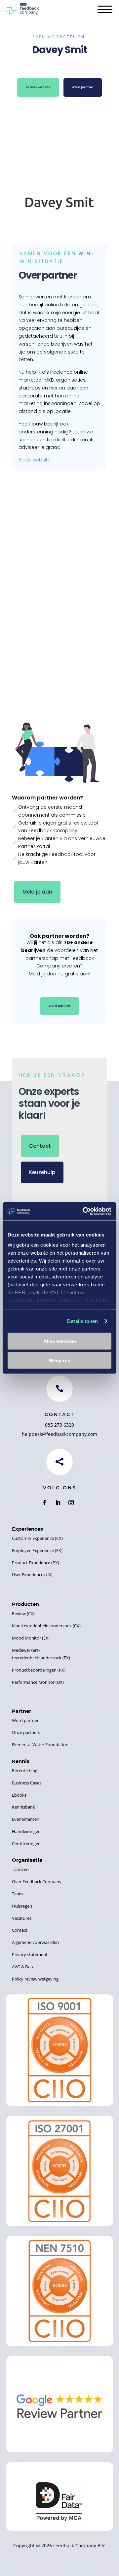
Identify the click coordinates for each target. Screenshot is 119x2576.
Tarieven (20, 1869)
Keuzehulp (42, 1172)
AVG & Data (23, 1967)
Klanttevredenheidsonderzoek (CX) (46, 1626)
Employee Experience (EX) (37, 1550)
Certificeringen (26, 1844)
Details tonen (82, 1321)
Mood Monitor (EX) (31, 1638)
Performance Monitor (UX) (38, 1682)
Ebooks (19, 1795)
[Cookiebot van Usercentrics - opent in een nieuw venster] (84, 1211)
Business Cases (27, 1783)
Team (17, 1894)
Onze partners (26, 1732)
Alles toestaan (60, 1341)
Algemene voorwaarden (35, 1942)
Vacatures (22, 1918)
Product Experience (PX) (36, 1563)
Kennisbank (23, 1807)
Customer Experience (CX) (37, 1538)
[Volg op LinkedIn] (58, 1503)
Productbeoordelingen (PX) (39, 1670)
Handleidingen (26, 1831)
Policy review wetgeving (35, 1979)
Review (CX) (23, 1613)
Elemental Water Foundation (40, 1745)
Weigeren (59, 1360)
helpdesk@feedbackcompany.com (59, 1434)
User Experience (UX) (32, 1575)
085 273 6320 (59, 1425)
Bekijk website (35, 460)
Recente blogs (26, 1771)
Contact (40, 1146)
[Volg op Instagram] (71, 1503)
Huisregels (22, 1906)
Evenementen (26, 1819)
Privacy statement (30, 1954)
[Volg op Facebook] (45, 1503)
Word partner (83, 87)
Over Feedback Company (37, 1881)
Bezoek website (38, 87)
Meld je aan (37, 892)
